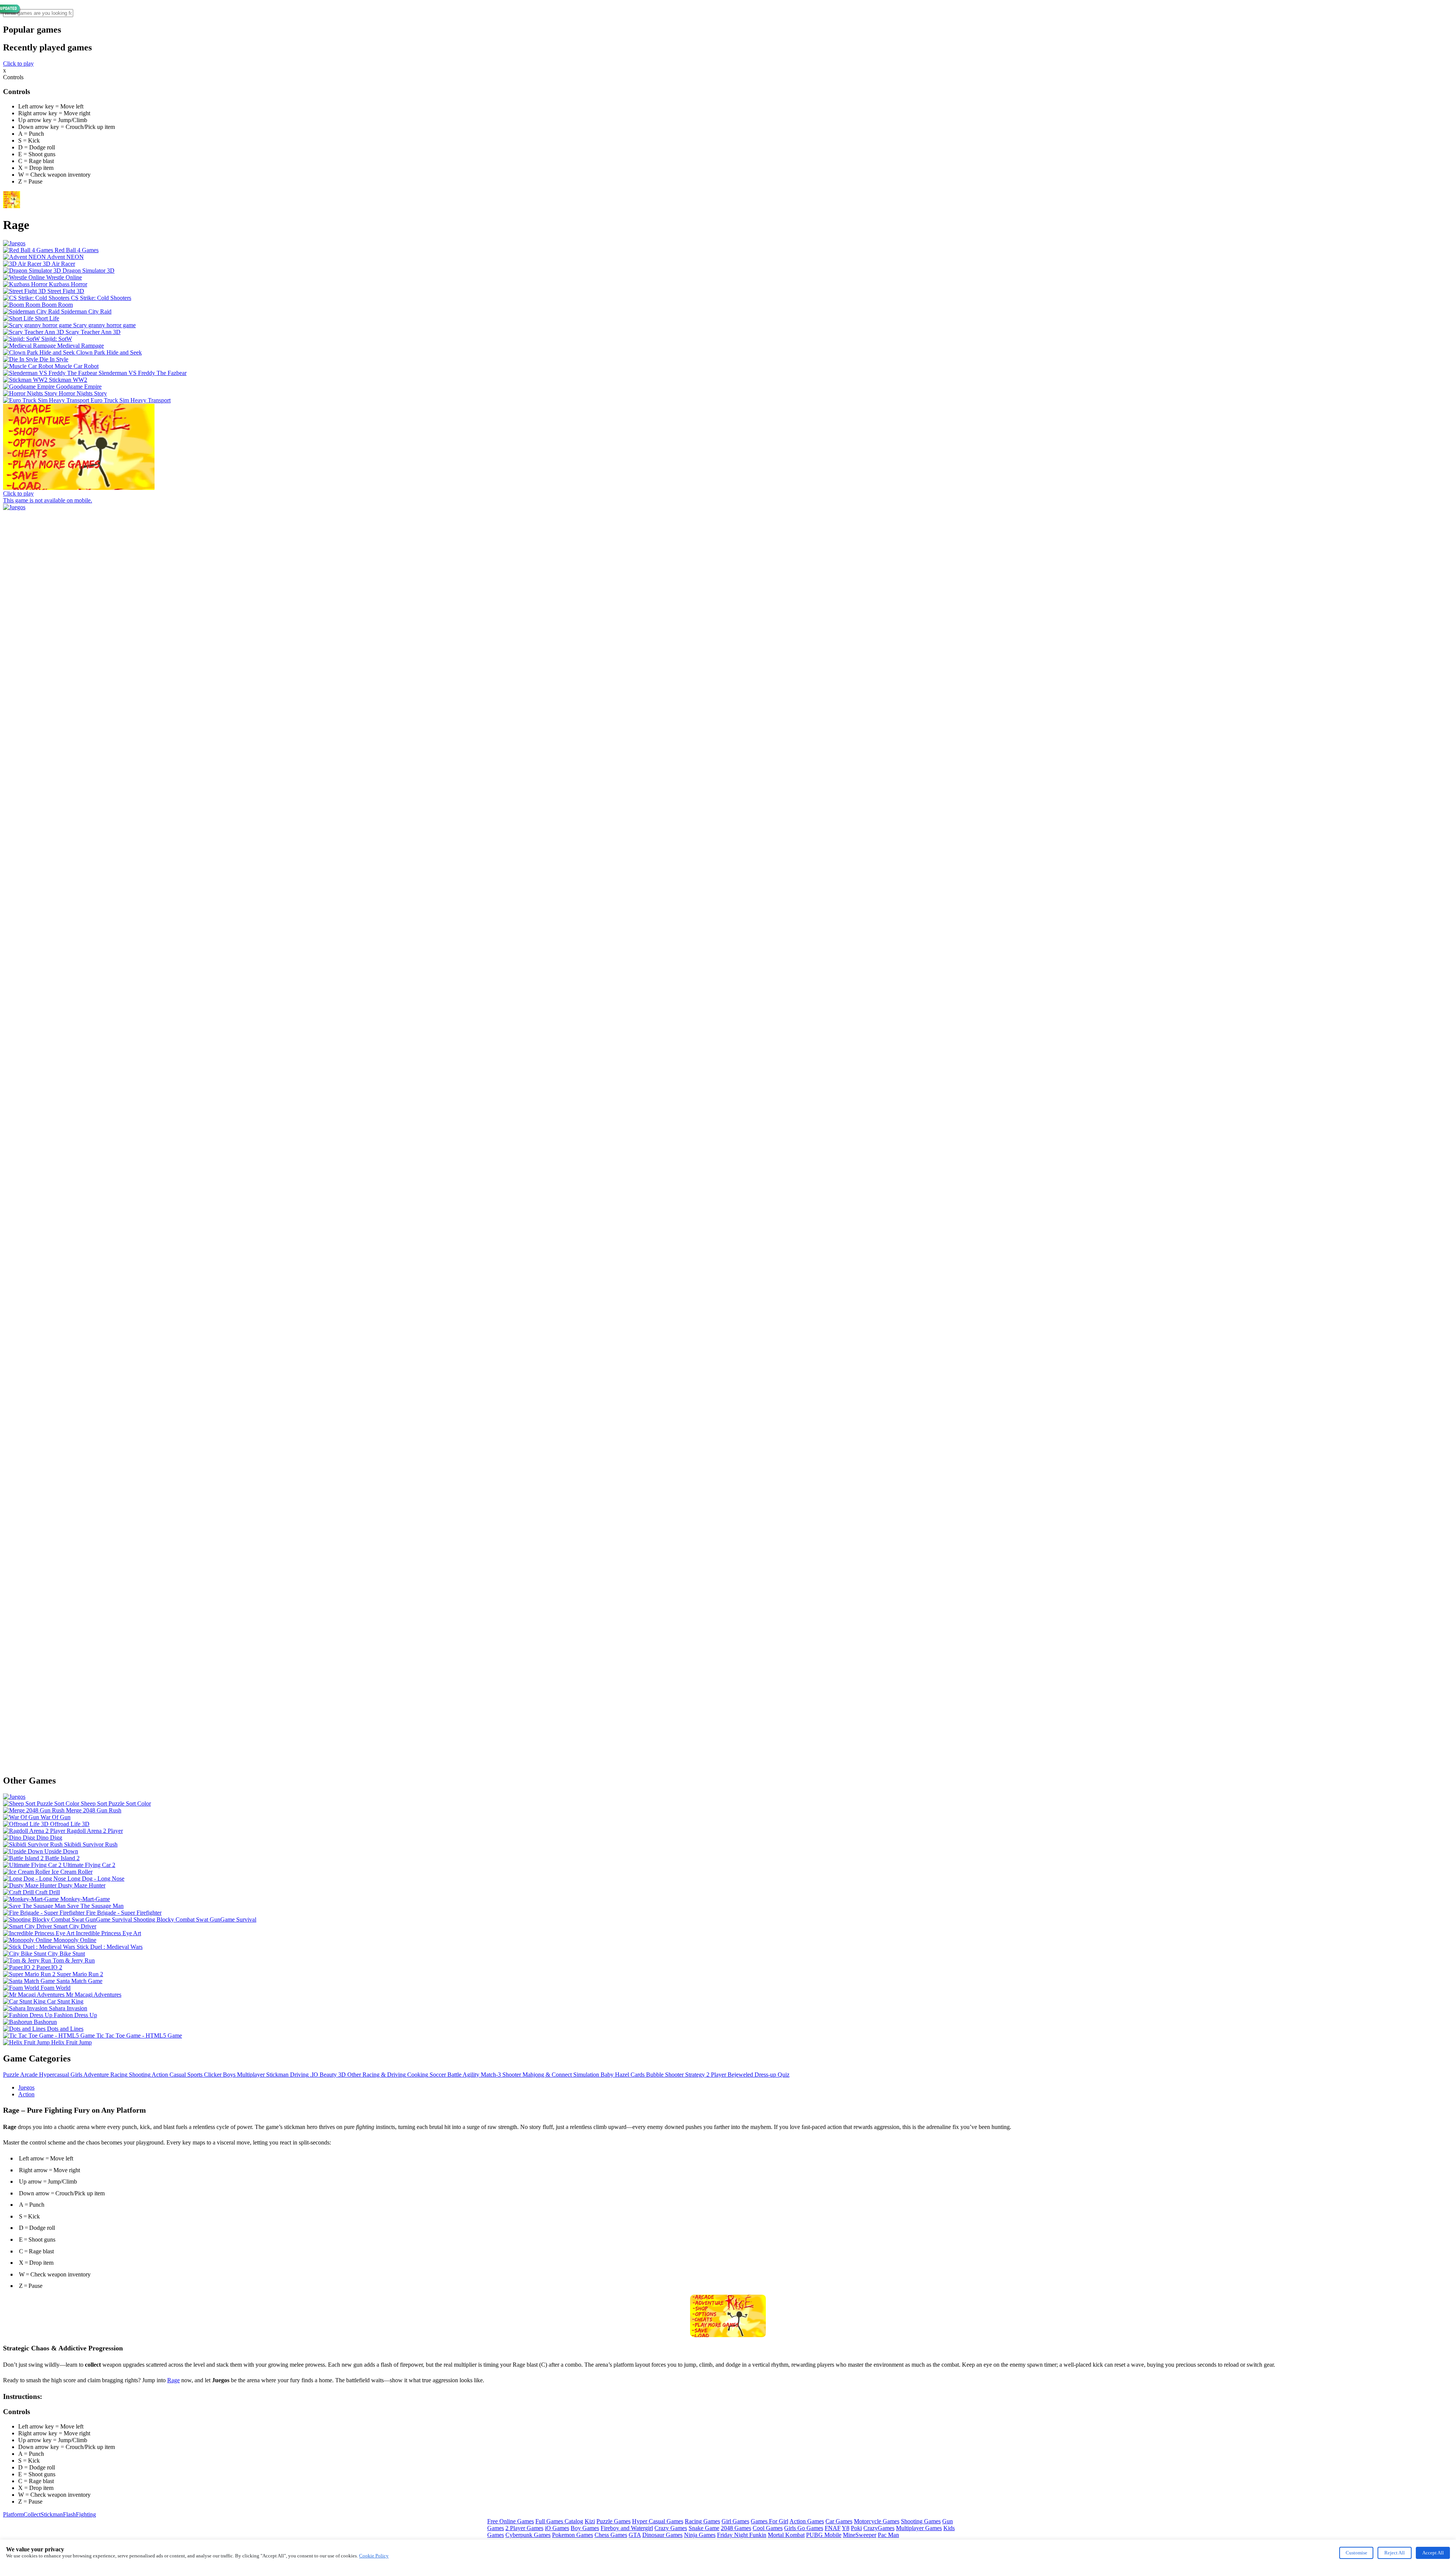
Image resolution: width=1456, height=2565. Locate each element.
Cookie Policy (374, 2556)
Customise (1356, 2553)
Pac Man (888, 2535)
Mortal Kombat (786, 2535)
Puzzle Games (613, 2521)
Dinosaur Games (662, 2535)
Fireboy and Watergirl (627, 2528)
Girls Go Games (804, 2528)
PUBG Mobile (824, 2535)
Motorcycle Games (877, 2521)
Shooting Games (921, 2521)
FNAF (833, 2528)
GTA (635, 2535)
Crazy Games (671, 2528)
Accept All (1433, 2553)
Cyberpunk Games (528, 2535)
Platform (13, 2514)
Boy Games (585, 2528)
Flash (69, 2514)
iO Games (557, 2528)
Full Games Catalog (559, 2521)
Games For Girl (770, 2521)
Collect (32, 2514)
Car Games (839, 2521)
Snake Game (704, 2528)
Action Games (807, 2521)
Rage (173, 2380)
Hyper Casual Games (658, 2521)
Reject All (1395, 2553)
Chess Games (611, 2535)
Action (26, 2094)
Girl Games (735, 2521)
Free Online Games (511, 2521)
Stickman (52, 2514)
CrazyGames (879, 2528)
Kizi (590, 2521)
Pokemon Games (573, 2535)
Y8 (846, 2528)
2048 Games (736, 2528)
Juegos (26, 2087)
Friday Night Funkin (742, 2535)
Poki (856, 2528)
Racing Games (702, 2521)
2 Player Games (524, 2528)
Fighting (86, 2514)
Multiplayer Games (919, 2528)
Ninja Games (700, 2535)
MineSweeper (860, 2535)
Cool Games (768, 2528)
